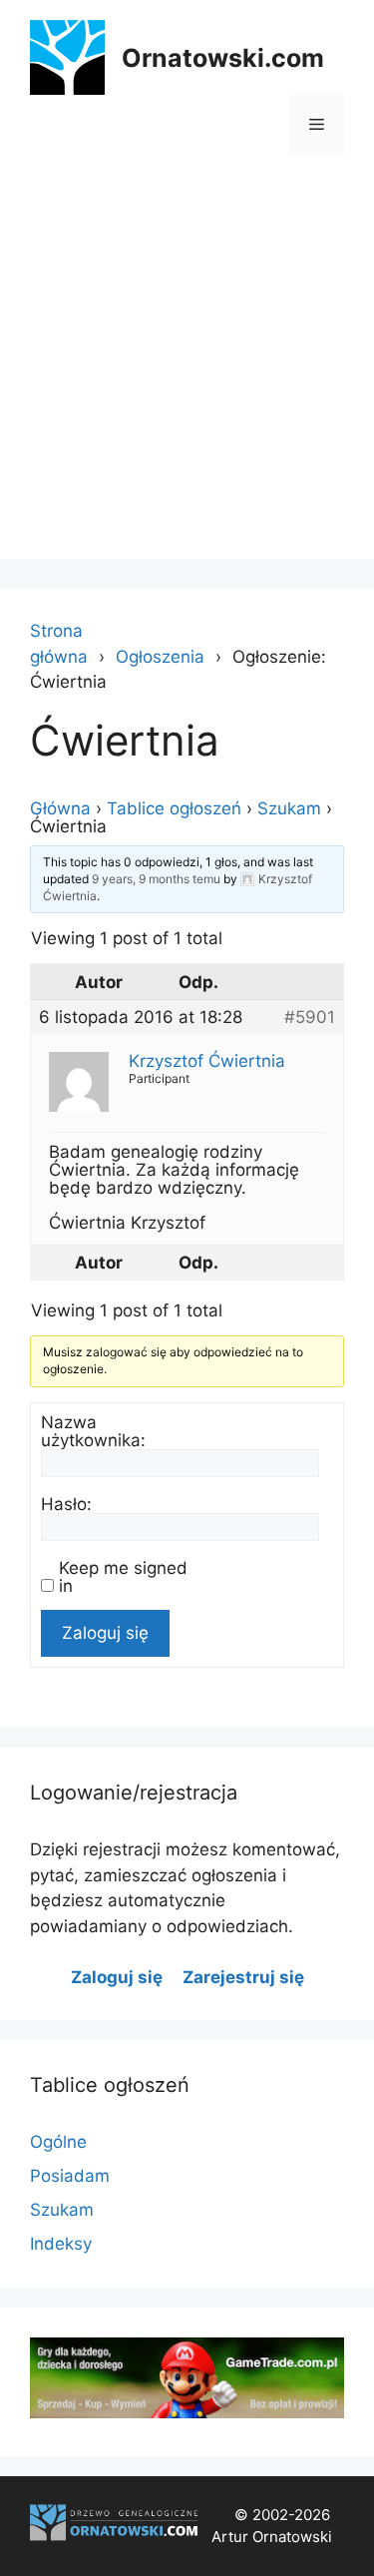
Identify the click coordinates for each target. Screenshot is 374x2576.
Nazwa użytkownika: (93, 1431)
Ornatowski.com (223, 58)
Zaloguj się (105, 1633)
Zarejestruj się (243, 1977)
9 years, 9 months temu (156, 879)
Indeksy (61, 2244)
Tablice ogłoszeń (174, 808)
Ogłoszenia (160, 657)
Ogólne (58, 2142)
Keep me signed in (123, 1577)
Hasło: (66, 1504)
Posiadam (70, 2176)
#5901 (310, 1017)
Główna (60, 808)
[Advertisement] (187, 372)
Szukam (289, 808)
